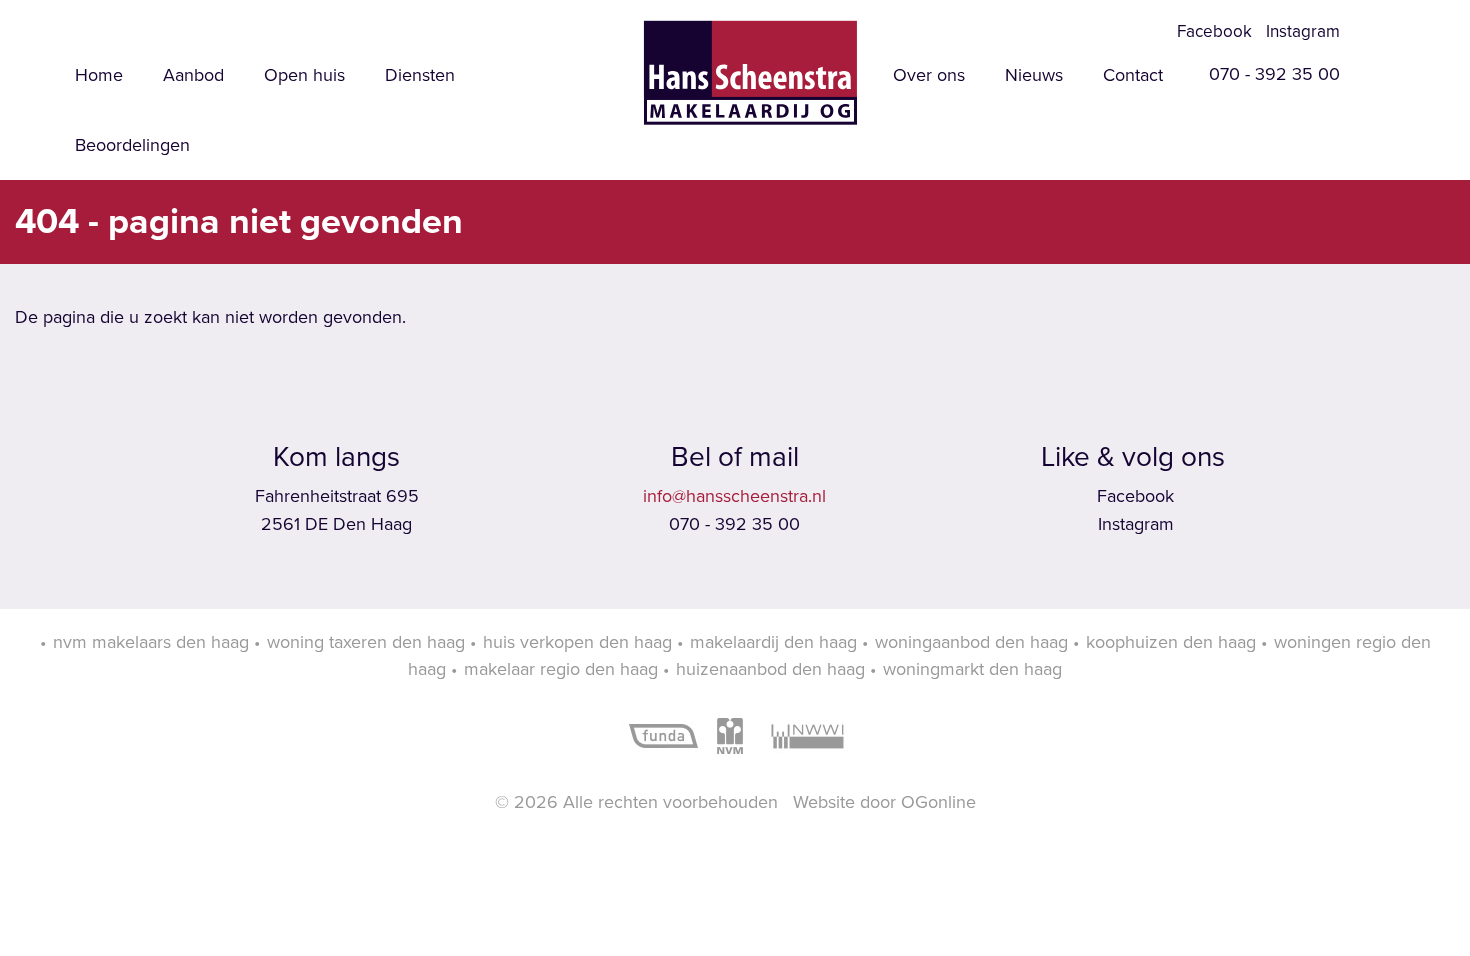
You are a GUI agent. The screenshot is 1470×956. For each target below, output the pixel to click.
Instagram (1301, 31)
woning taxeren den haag (366, 642)
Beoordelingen (132, 145)
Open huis (304, 75)
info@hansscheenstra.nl (734, 496)
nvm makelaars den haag (151, 642)
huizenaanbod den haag (770, 669)
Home (99, 75)
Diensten (420, 75)
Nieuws (1034, 75)
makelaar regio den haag (561, 669)
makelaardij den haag (773, 642)
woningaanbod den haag (971, 642)
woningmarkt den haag (972, 669)
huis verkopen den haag (577, 642)
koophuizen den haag (1171, 642)
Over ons (929, 75)
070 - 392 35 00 (1272, 74)
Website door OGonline (884, 802)
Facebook (1212, 31)
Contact (1133, 75)
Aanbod (193, 75)
